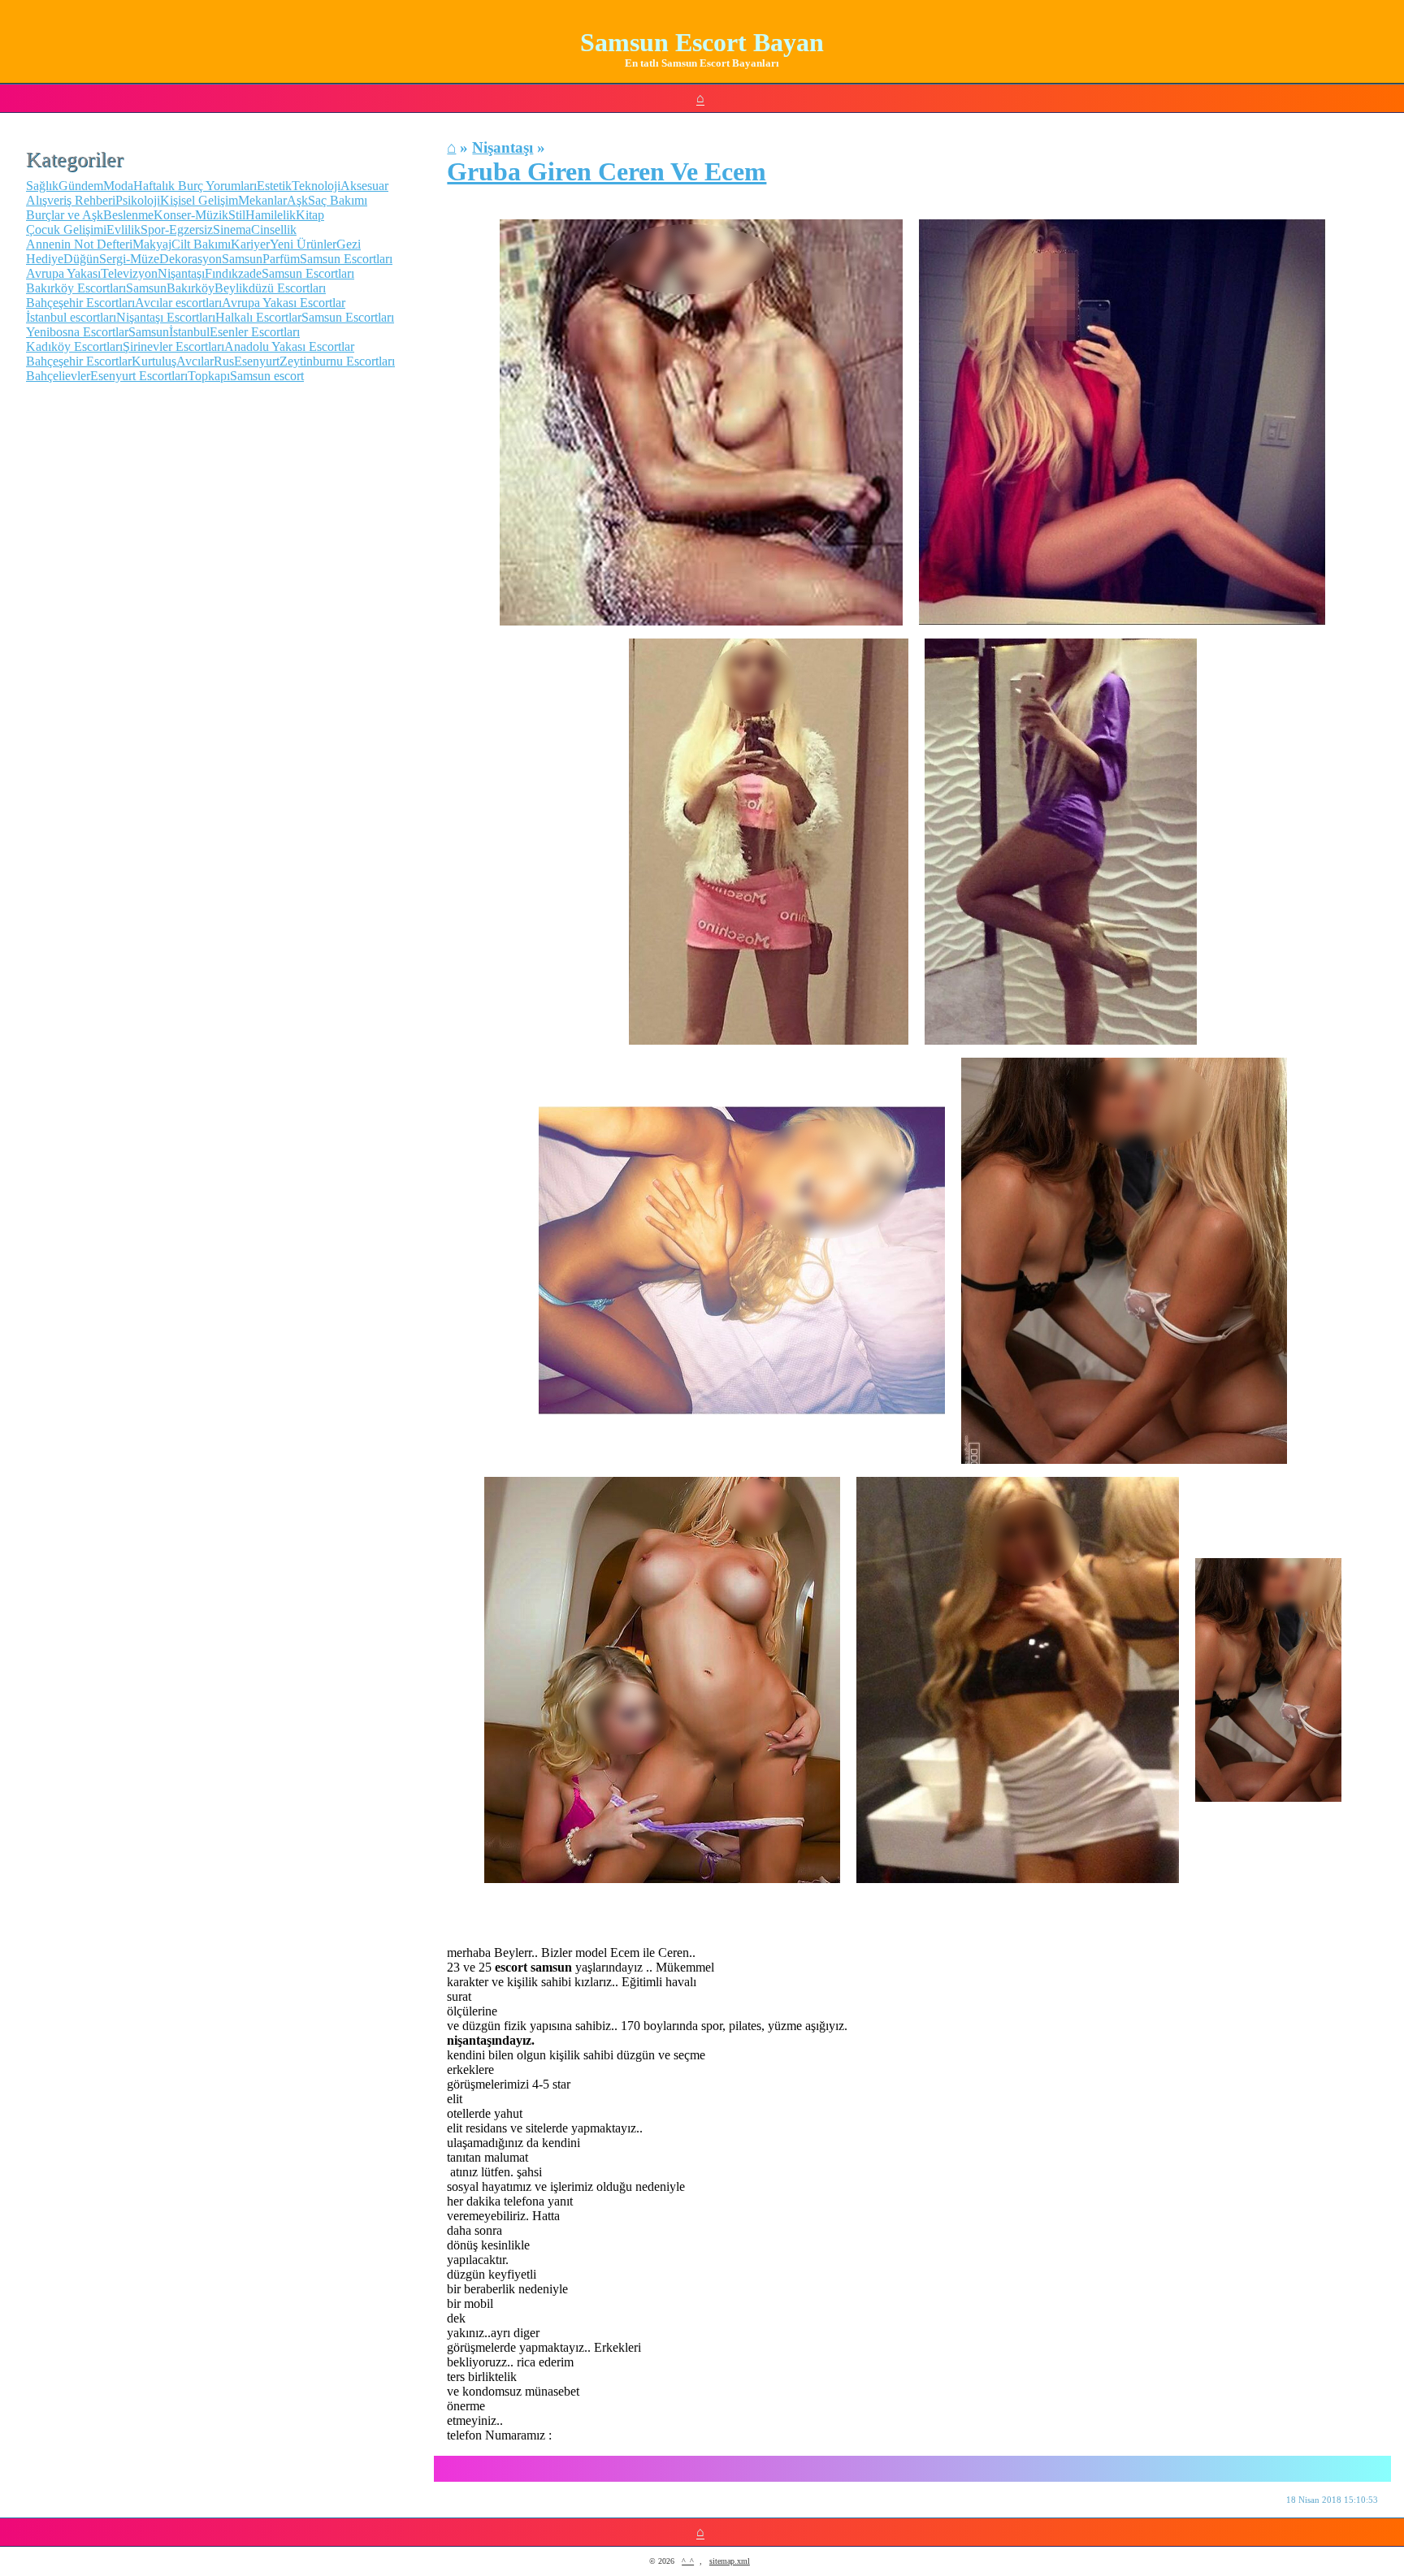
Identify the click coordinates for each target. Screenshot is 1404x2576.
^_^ (688, 2561)
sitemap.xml (730, 2561)
